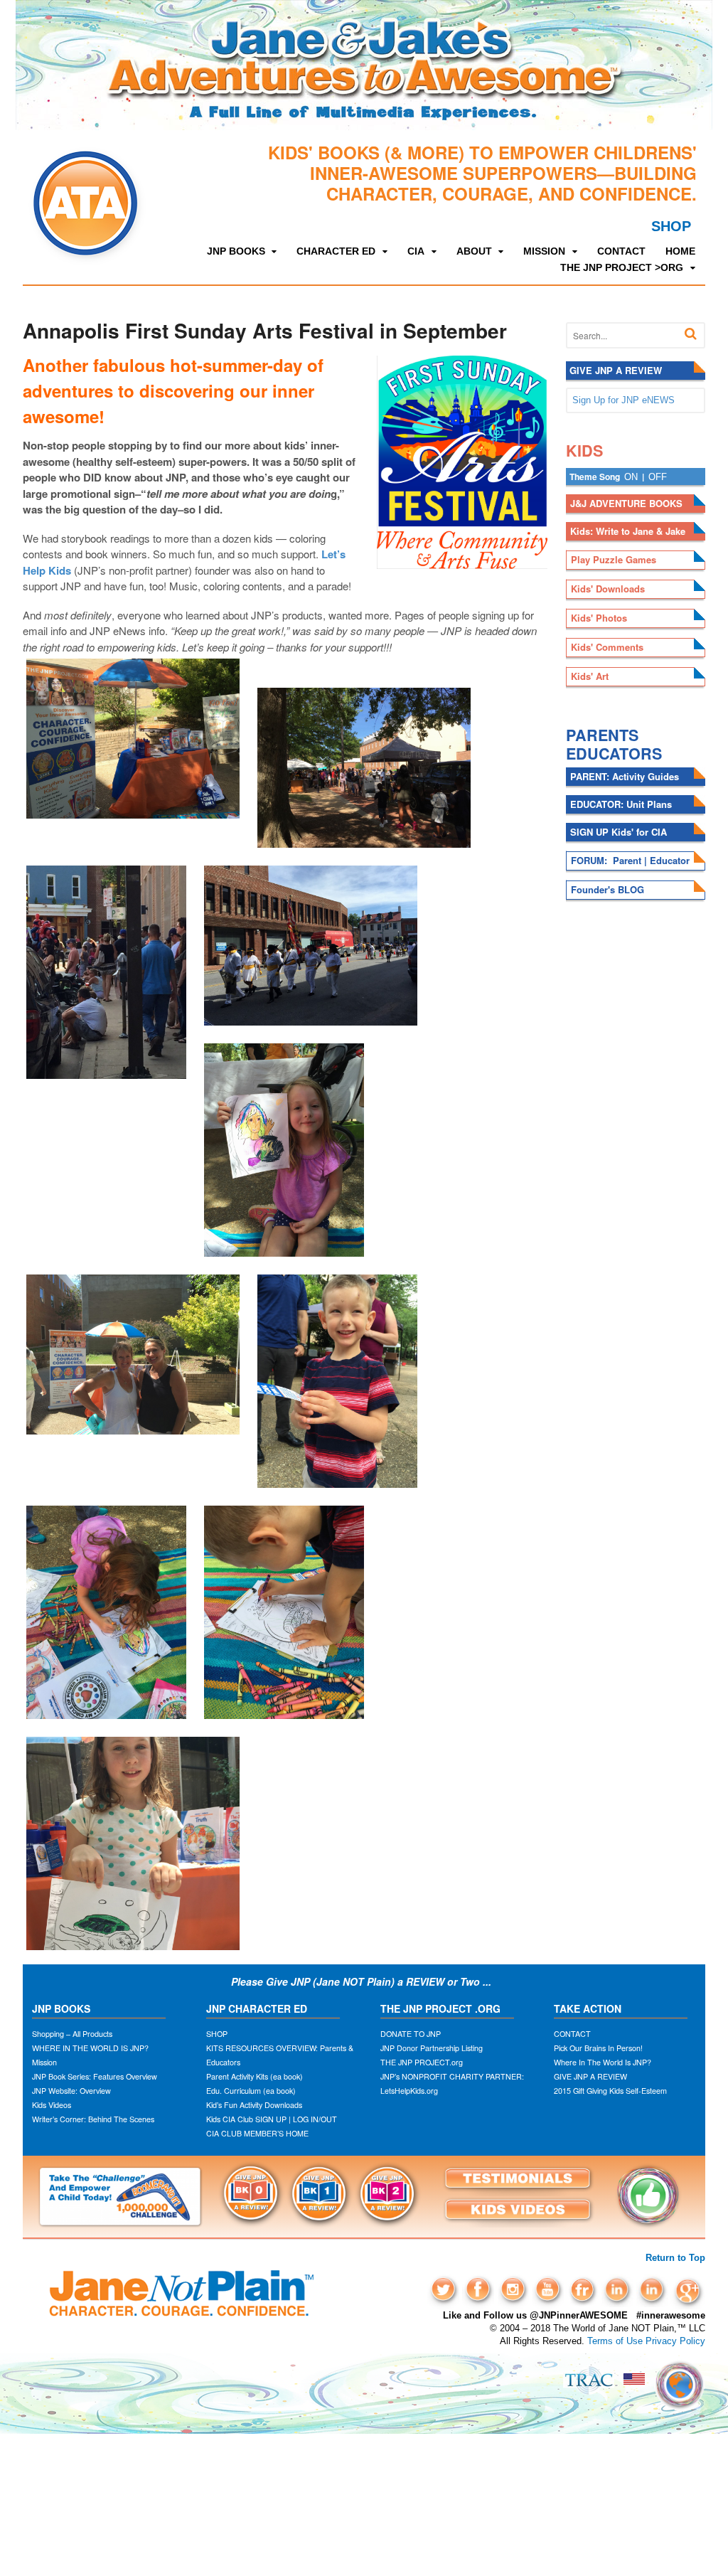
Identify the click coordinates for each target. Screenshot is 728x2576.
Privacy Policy (675, 2341)
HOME (680, 251)
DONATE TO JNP (411, 2034)
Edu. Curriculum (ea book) (251, 2091)
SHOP (671, 226)
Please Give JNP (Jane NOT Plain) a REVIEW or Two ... (363, 1981)
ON (631, 477)
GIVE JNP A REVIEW (590, 2076)
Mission (44, 2062)
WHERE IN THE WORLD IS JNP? (90, 2048)
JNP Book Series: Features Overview (95, 2076)
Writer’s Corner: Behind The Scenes (93, 2119)
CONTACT (621, 251)
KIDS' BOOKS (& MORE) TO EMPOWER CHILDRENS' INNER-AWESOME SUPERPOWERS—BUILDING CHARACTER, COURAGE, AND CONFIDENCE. (482, 173)
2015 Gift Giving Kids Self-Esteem (610, 2091)
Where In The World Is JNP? (603, 2062)
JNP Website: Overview (71, 2091)
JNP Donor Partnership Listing (432, 2048)
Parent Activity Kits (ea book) (255, 2076)
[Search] (691, 334)
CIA (416, 251)
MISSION (544, 251)
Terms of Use (615, 2341)
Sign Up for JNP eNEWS (623, 400)
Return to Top (675, 2258)
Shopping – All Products (72, 2034)
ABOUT (474, 251)
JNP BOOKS (236, 251)
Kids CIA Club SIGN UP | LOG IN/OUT (272, 2119)
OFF (658, 477)
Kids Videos (52, 2105)
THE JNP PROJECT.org (422, 2062)
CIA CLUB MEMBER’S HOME (257, 2133)
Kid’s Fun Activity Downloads (254, 2105)
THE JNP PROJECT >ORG (622, 267)
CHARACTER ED (336, 251)
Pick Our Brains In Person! (598, 2048)
